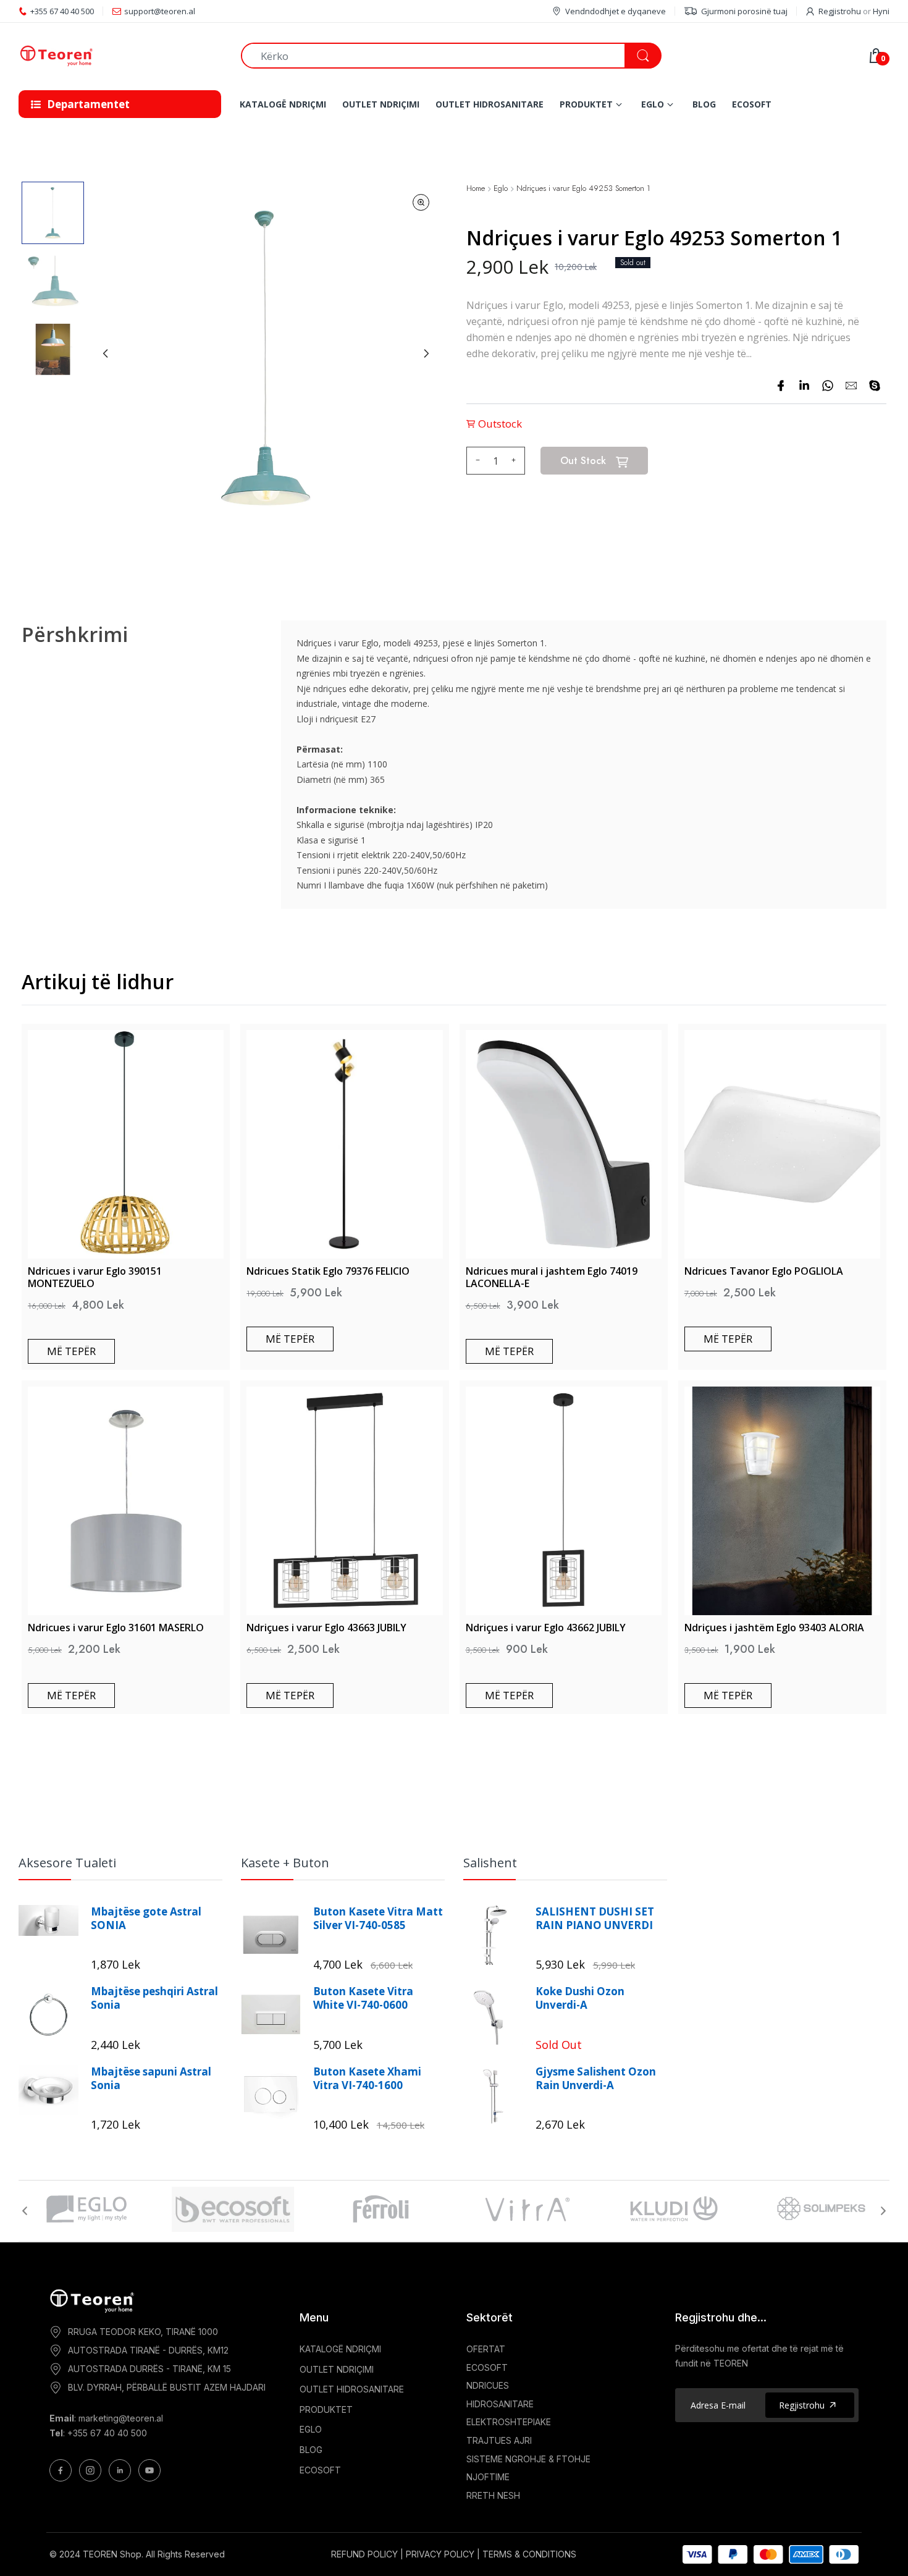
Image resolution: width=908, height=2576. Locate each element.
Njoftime (488, 2477)
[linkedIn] (804, 386)
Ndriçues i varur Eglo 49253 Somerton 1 (583, 189)
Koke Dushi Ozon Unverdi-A (580, 1998)
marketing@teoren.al (121, 2418)
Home (476, 189)
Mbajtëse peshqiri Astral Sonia (154, 1998)
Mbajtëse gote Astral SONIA (146, 1919)
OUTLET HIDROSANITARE (352, 2389)
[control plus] (515, 461)
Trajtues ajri (499, 2440)
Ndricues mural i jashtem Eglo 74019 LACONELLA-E (552, 1277)
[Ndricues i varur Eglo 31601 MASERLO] (126, 1501)
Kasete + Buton (285, 1863)
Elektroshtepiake (509, 2422)
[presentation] (25, 2211)
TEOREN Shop (112, 2554)
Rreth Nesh (493, 2495)
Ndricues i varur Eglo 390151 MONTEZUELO (95, 1277)
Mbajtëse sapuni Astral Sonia (151, 2079)
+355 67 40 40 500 (107, 2433)
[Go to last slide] (106, 353)
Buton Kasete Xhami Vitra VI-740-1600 (367, 2079)
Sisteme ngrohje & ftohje (528, 2459)
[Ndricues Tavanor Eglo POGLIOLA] (782, 1144)
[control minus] (476, 461)
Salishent (490, 1863)
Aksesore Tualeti (67, 1863)
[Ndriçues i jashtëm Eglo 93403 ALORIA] (782, 1501)
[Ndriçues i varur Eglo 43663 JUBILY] (344, 1501)
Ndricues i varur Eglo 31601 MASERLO (116, 1628)
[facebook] (781, 386)
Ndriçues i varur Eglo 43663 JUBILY (326, 1628)
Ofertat (486, 2349)
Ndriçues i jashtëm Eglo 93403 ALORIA (774, 1628)
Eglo (501, 189)
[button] (53, 213)
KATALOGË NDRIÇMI (340, 2349)
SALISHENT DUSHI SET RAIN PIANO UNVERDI (595, 1919)
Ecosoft (487, 2367)
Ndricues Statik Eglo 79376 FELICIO (328, 1271)
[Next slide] (426, 353)
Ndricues (488, 2385)
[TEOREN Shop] (120, 56)
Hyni (881, 11)
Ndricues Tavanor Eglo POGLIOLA (764, 1271)
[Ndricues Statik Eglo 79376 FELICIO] (344, 1144)
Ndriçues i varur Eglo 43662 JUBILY (546, 1628)
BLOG (311, 2450)
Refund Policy (364, 2554)
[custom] (61, 2470)
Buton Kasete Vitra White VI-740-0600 (363, 1998)
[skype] (875, 386)
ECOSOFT (320, 2470)
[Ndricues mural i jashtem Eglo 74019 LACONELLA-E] (564, 1144)
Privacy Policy (440, 2554)
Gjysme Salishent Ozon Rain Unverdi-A (596, 2079)
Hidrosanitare (500, 2404)
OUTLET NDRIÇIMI (337, 2369)
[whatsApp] (828, 386)
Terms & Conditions (529, 2554)
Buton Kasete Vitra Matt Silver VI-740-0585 (378, 1919)
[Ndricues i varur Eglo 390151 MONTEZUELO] (126, 1144)
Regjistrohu (840, 11)
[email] (851, 386)
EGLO (311, 2429)
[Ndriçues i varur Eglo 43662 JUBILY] (564, 1501)
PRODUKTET (326, 2409)
